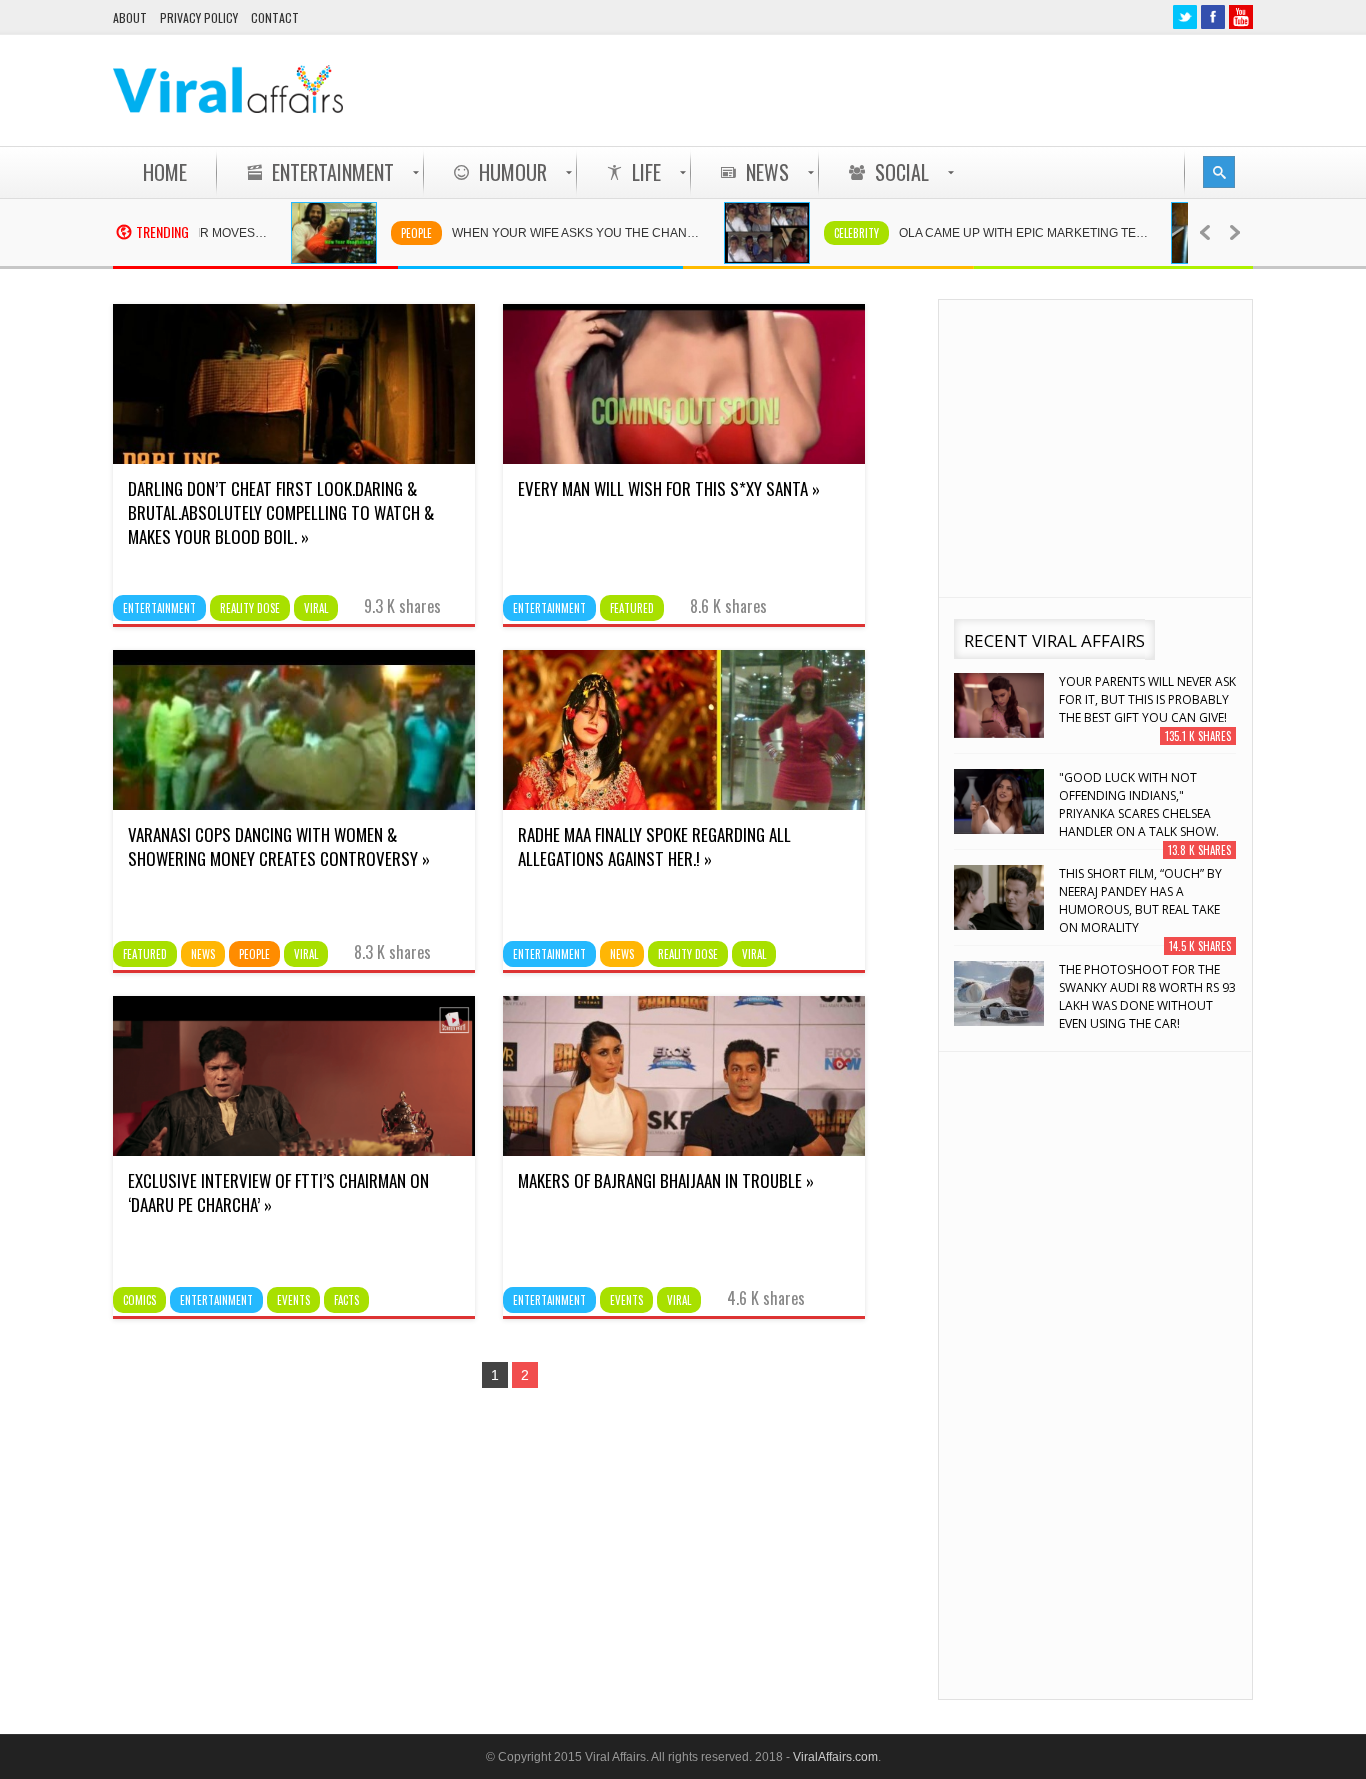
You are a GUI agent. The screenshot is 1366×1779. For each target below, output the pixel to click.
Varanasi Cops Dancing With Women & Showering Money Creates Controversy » (279, 846)
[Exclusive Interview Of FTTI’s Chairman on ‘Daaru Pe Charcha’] (294, 1151)
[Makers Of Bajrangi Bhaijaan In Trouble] (684, 1151)
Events (293, 1300)
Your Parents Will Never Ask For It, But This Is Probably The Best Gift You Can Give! (1147, 699)
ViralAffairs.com (835, 1757)
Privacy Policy (199, 17)
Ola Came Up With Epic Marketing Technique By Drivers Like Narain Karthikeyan (995, 233)
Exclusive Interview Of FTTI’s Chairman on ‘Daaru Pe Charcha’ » (278, 1192)
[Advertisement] (889, 90)
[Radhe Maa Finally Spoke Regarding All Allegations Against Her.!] (684, 805)
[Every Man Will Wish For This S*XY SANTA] (684, 459)
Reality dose (250, 608)
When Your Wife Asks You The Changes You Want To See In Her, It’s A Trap (548, 233)
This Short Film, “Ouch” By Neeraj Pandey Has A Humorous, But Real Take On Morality (1140, 900)
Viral (316, 608)
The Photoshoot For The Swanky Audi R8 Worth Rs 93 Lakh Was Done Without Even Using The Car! (1147, 996)
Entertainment (159, 608)
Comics (139, 1300)
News (203, 954)
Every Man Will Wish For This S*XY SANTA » (669, 488)
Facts (346, 1300)
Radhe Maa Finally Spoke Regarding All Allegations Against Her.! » (654, 846)
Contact (275, 17)
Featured (632, 608)
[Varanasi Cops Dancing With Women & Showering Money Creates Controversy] (294, 805)
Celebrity (817, 233)
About (130, 17)
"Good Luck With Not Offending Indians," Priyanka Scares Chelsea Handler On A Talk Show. (1139, 804)
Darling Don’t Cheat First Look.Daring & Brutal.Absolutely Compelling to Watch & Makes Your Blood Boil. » (281, 512)
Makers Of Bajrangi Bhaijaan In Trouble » (666, 1180)
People (377, 233)
